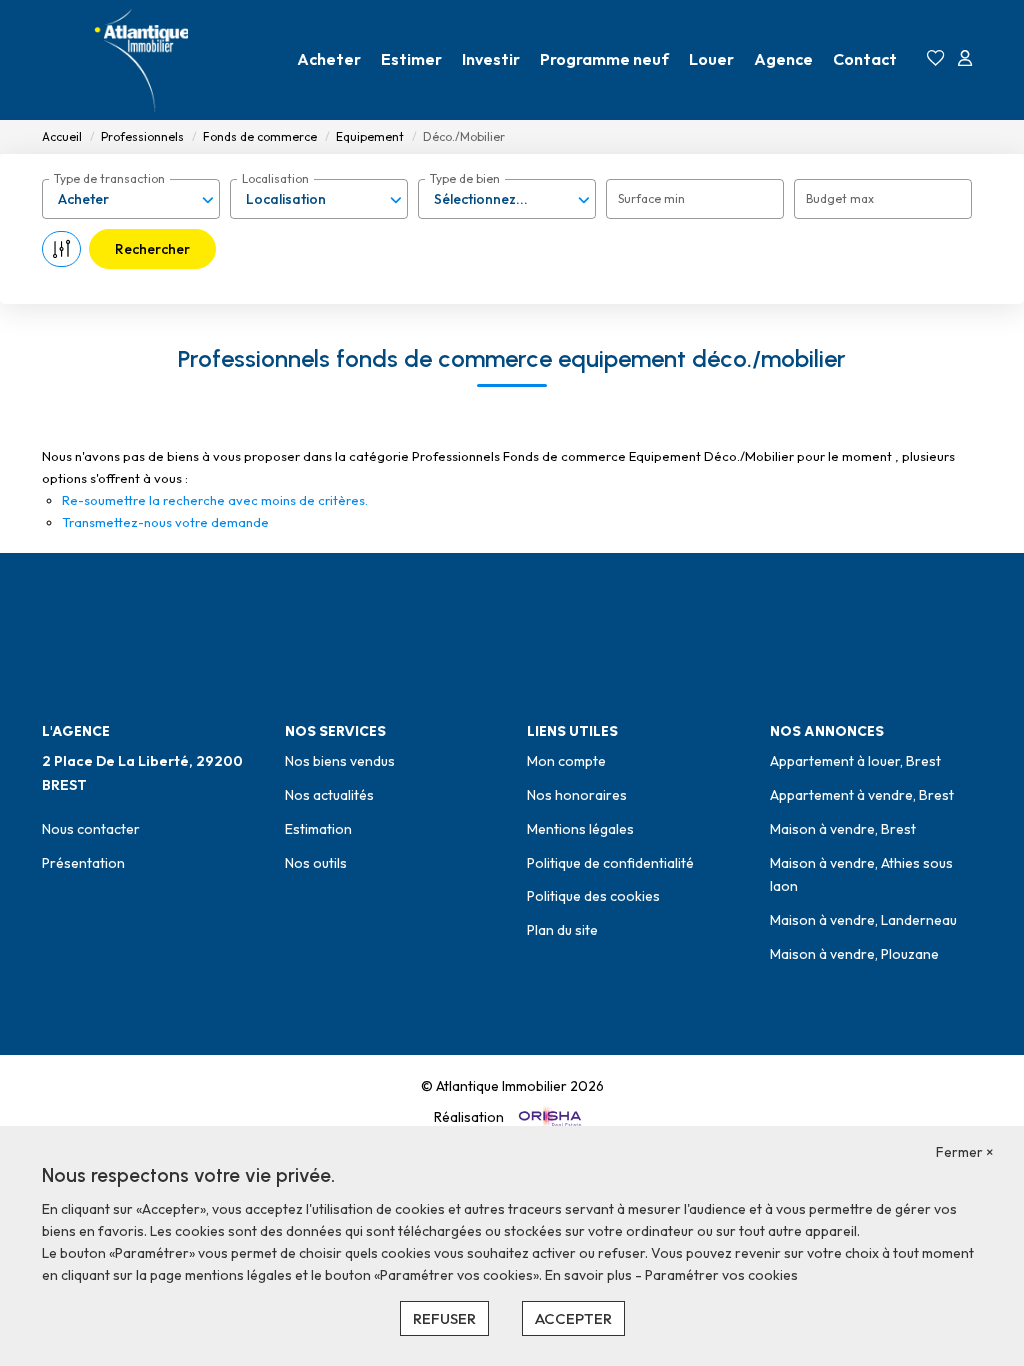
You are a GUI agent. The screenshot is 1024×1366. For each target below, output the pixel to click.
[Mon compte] (965, 59)
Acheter (329, 59)
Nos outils (316, 863)
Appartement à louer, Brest (855, 761)
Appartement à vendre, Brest (862, 795)
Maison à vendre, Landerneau (863, 920)
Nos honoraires (577, 795)
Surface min (651, 198)
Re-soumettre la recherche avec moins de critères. (215, 500)
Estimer (411, 59)
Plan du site (562, 930)
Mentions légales (580, 829)
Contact (865, 59)
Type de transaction (109, 178)
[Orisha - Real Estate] (548, 1117)
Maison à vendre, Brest (843, 829)
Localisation (275, 178)
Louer (711, 59)
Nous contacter (91, 829)
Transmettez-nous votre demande (165, 522)
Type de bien (465, 178)
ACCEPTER (573, 1318)
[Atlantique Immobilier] (142, 60)
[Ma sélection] (936, 59)
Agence (783, 59)
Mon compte (566, 761)
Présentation (83, 863)
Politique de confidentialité (610, 863)
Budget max (840, 198)
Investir (491, 59)
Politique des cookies (593, 896)
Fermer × (965, 1152)
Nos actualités (329, 795)
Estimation (318, 829)
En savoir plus (590, 1275)
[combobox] (131, 199)
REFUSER (444, 1318)
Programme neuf (604, 59)
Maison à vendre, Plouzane (854, 954)
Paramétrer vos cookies (721, 1275)
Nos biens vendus (340, 761)
